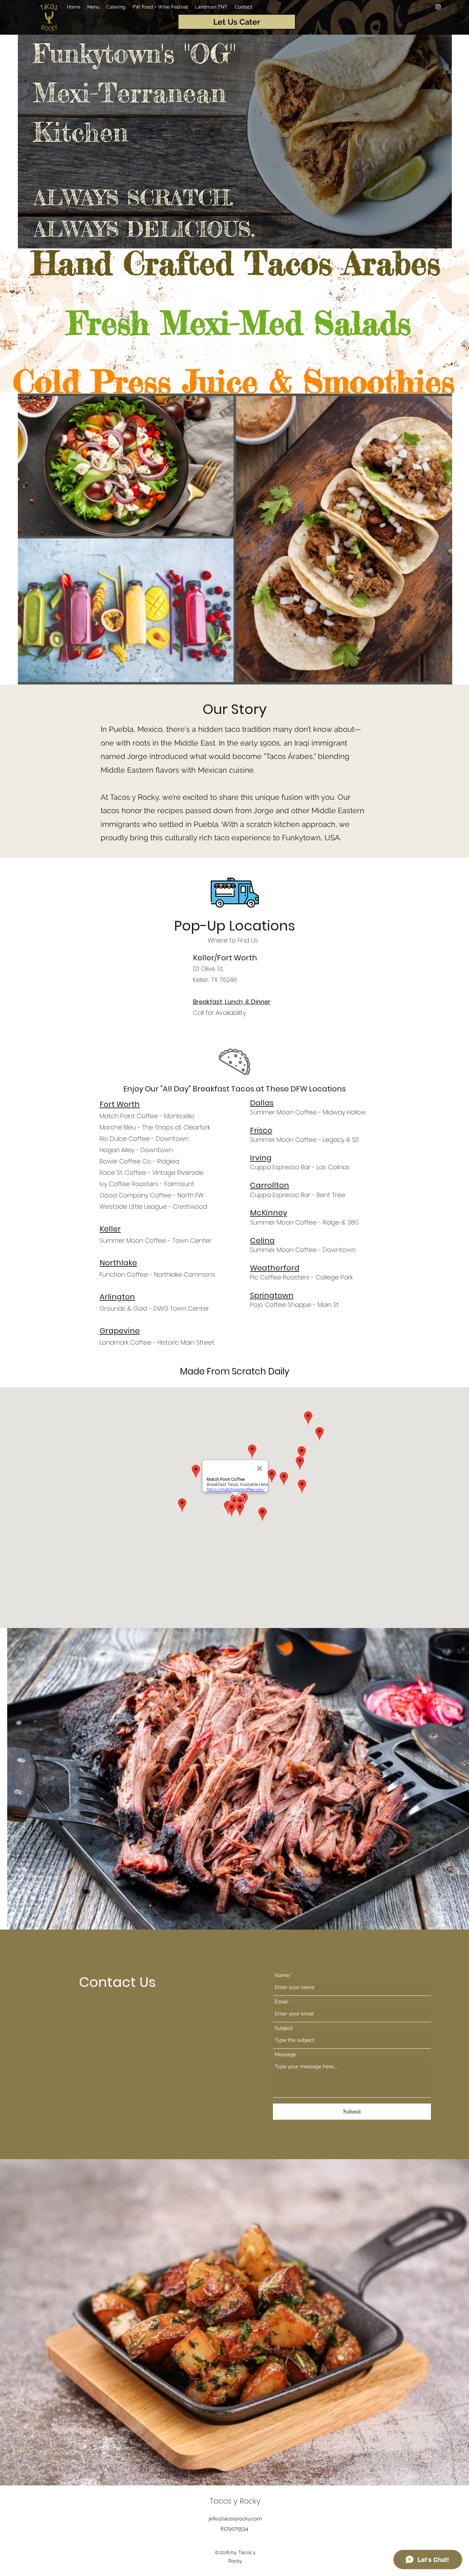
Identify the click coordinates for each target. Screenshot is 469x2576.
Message (285, 2055)
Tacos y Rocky (235, 2501)
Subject (284, 2028)
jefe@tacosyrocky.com (235, 2519)
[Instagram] (438, 7)
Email (281, 2002)
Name (282, 1975)
